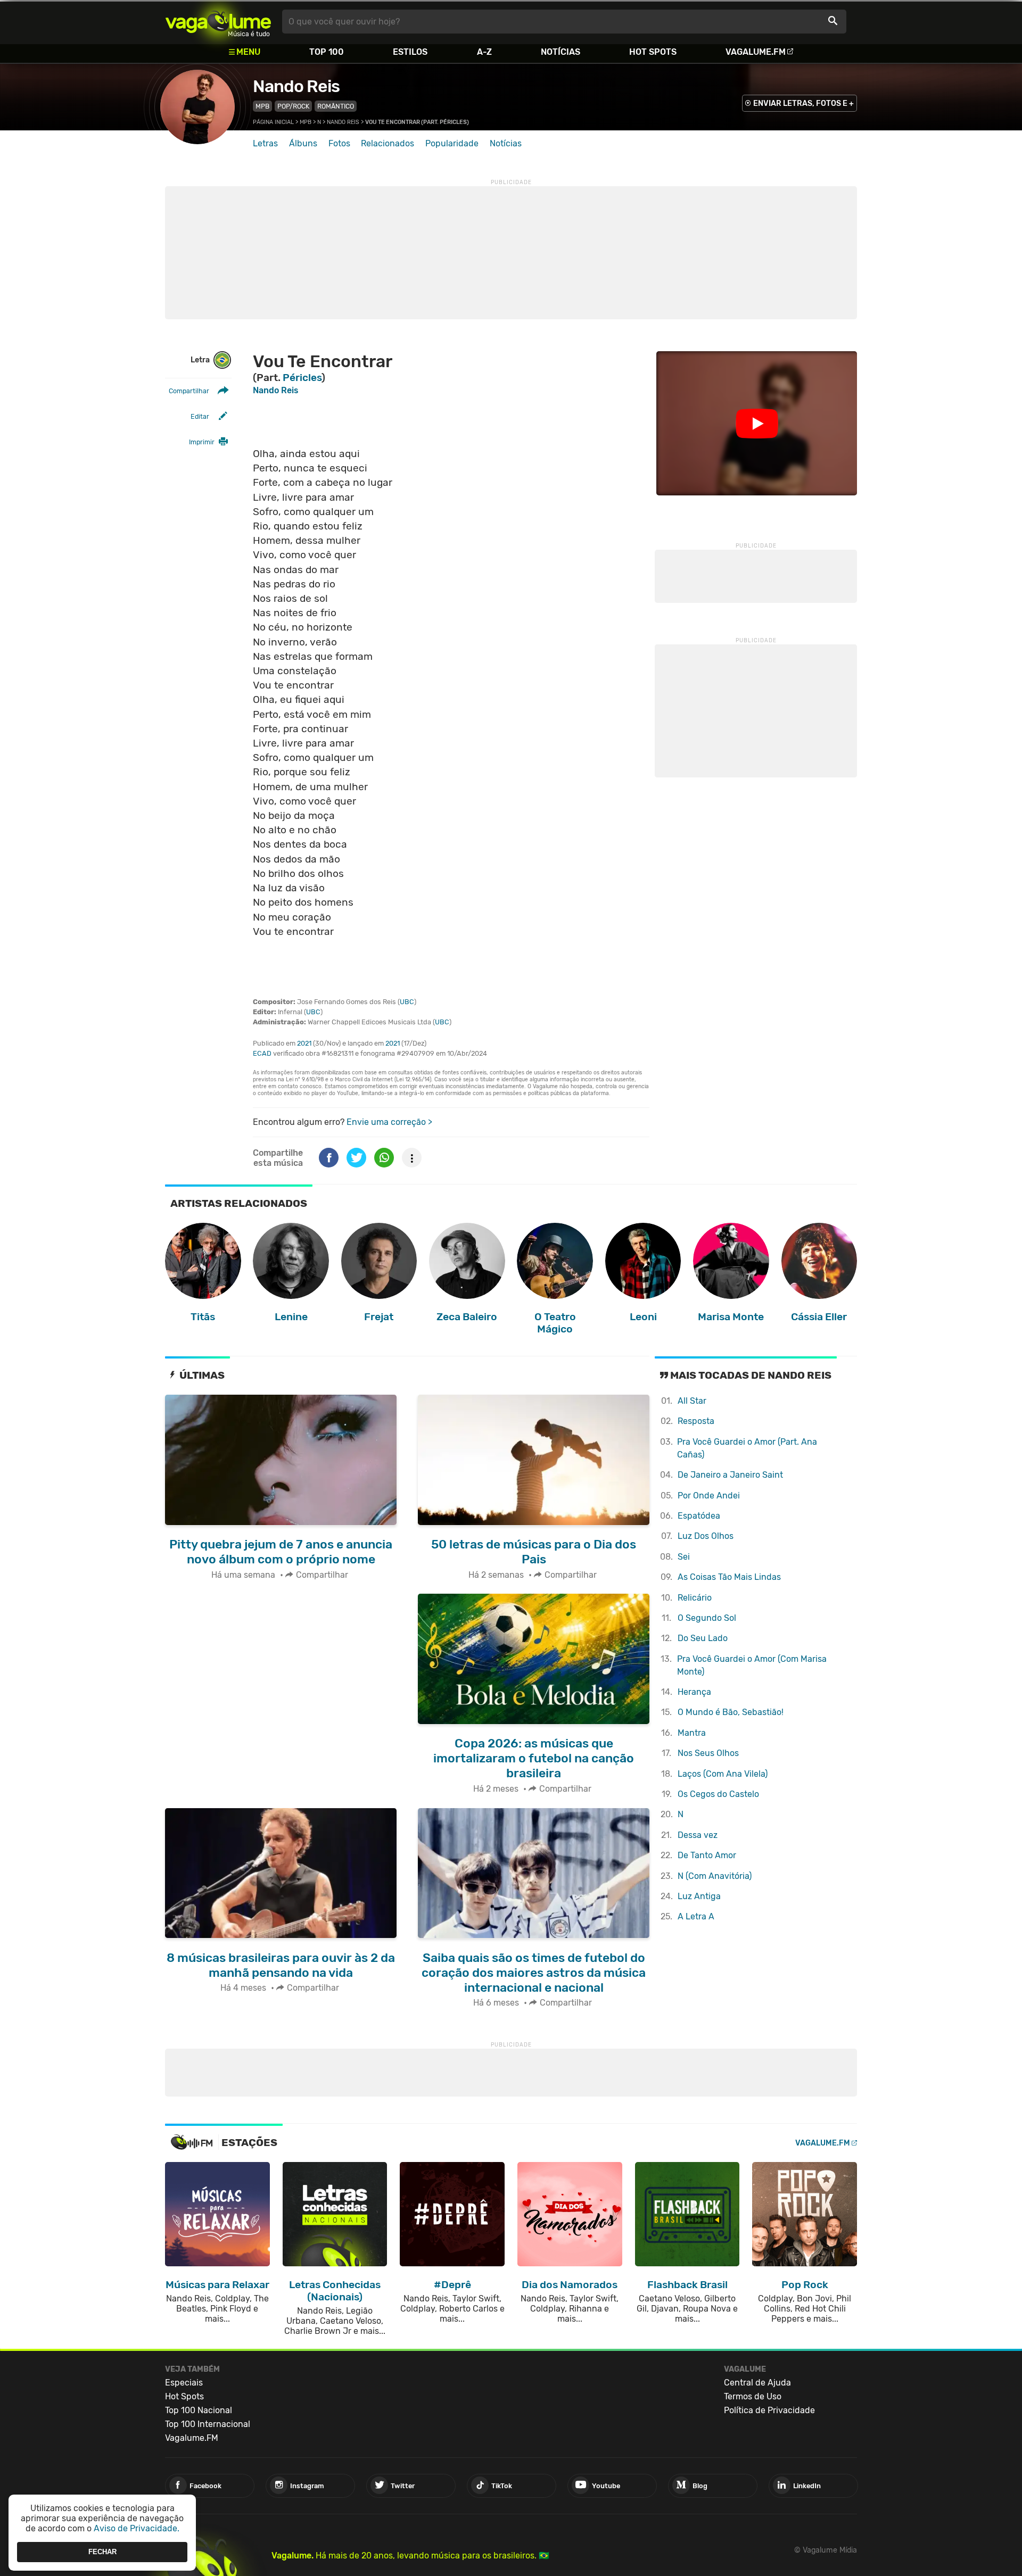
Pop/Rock (293, 106)
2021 (304, 1043)
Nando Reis (296, 86)
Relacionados (388, 143)
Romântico (336, 106)
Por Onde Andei (709, 1496)
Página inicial (273, 122)
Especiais (184, 2383)
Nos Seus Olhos (708, 1753)
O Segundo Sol (707, 1618)
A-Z (484, 52)
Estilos (410, 52)
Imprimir (202, 442)
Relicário (695, 1598)
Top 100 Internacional (208, 2424)
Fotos (339, 143)
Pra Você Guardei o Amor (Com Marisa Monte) (752, 1665)
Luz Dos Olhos (706, 1536)
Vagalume (218, 22)
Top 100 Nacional (199, 2410)
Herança (694, 1692)
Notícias (561, 52)
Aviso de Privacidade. (137, 2528)
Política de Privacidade (769, 2410)
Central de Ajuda (757, 2383)
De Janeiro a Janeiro (730, 1475)
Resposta (696, 1421)
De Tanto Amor (707, 1855)
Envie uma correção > (389, 1122)
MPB (262, 106)
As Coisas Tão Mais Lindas (729, 1577)
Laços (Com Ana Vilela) (723, 1774)
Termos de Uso (753, 2396)
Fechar (102, 2552)
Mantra (692, 1733)
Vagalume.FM (756, 52)
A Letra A (696, 1916)
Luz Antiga (699, 1896)
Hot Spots (653, 52)
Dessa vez (698, 1835)
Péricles (302, 378)
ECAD (262, 1053)
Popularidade (452, 143)
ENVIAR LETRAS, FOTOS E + (803, 103)
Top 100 (327, 52)
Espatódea (699, 1516)
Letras (265, 143)
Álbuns (303, 143)
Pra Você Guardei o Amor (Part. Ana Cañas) (747, 1448)
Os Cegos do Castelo (718, 1794)
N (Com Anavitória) (715, 1876)
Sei (684, 1557)
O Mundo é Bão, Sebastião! (731, 1712)
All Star (692, 1401)
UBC (407, 1002)
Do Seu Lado (703, 1638)
